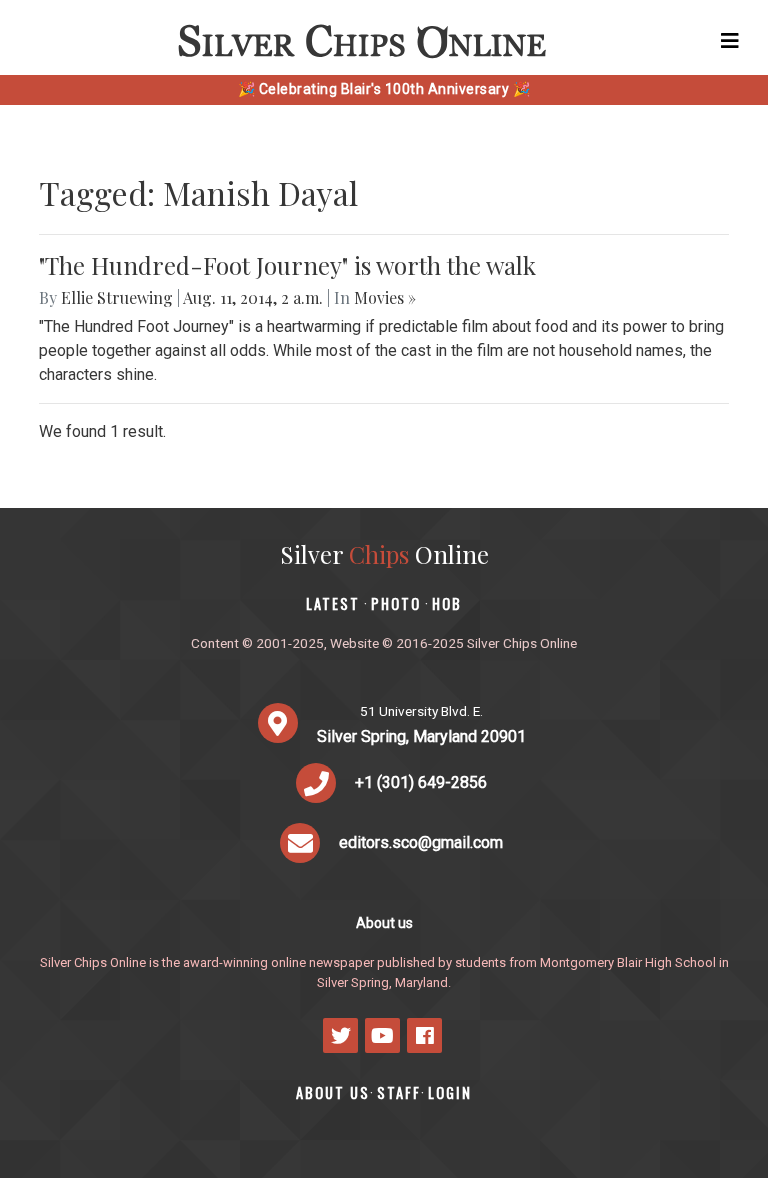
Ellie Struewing (117, 297)
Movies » (385, 297)
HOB (447, 603)
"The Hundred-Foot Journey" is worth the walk (287, 265)
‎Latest (333, 603)
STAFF (399, 1092)
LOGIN (450, 1092)
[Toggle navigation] (730, 41)
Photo (396, 603)
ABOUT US (333, 1092)
